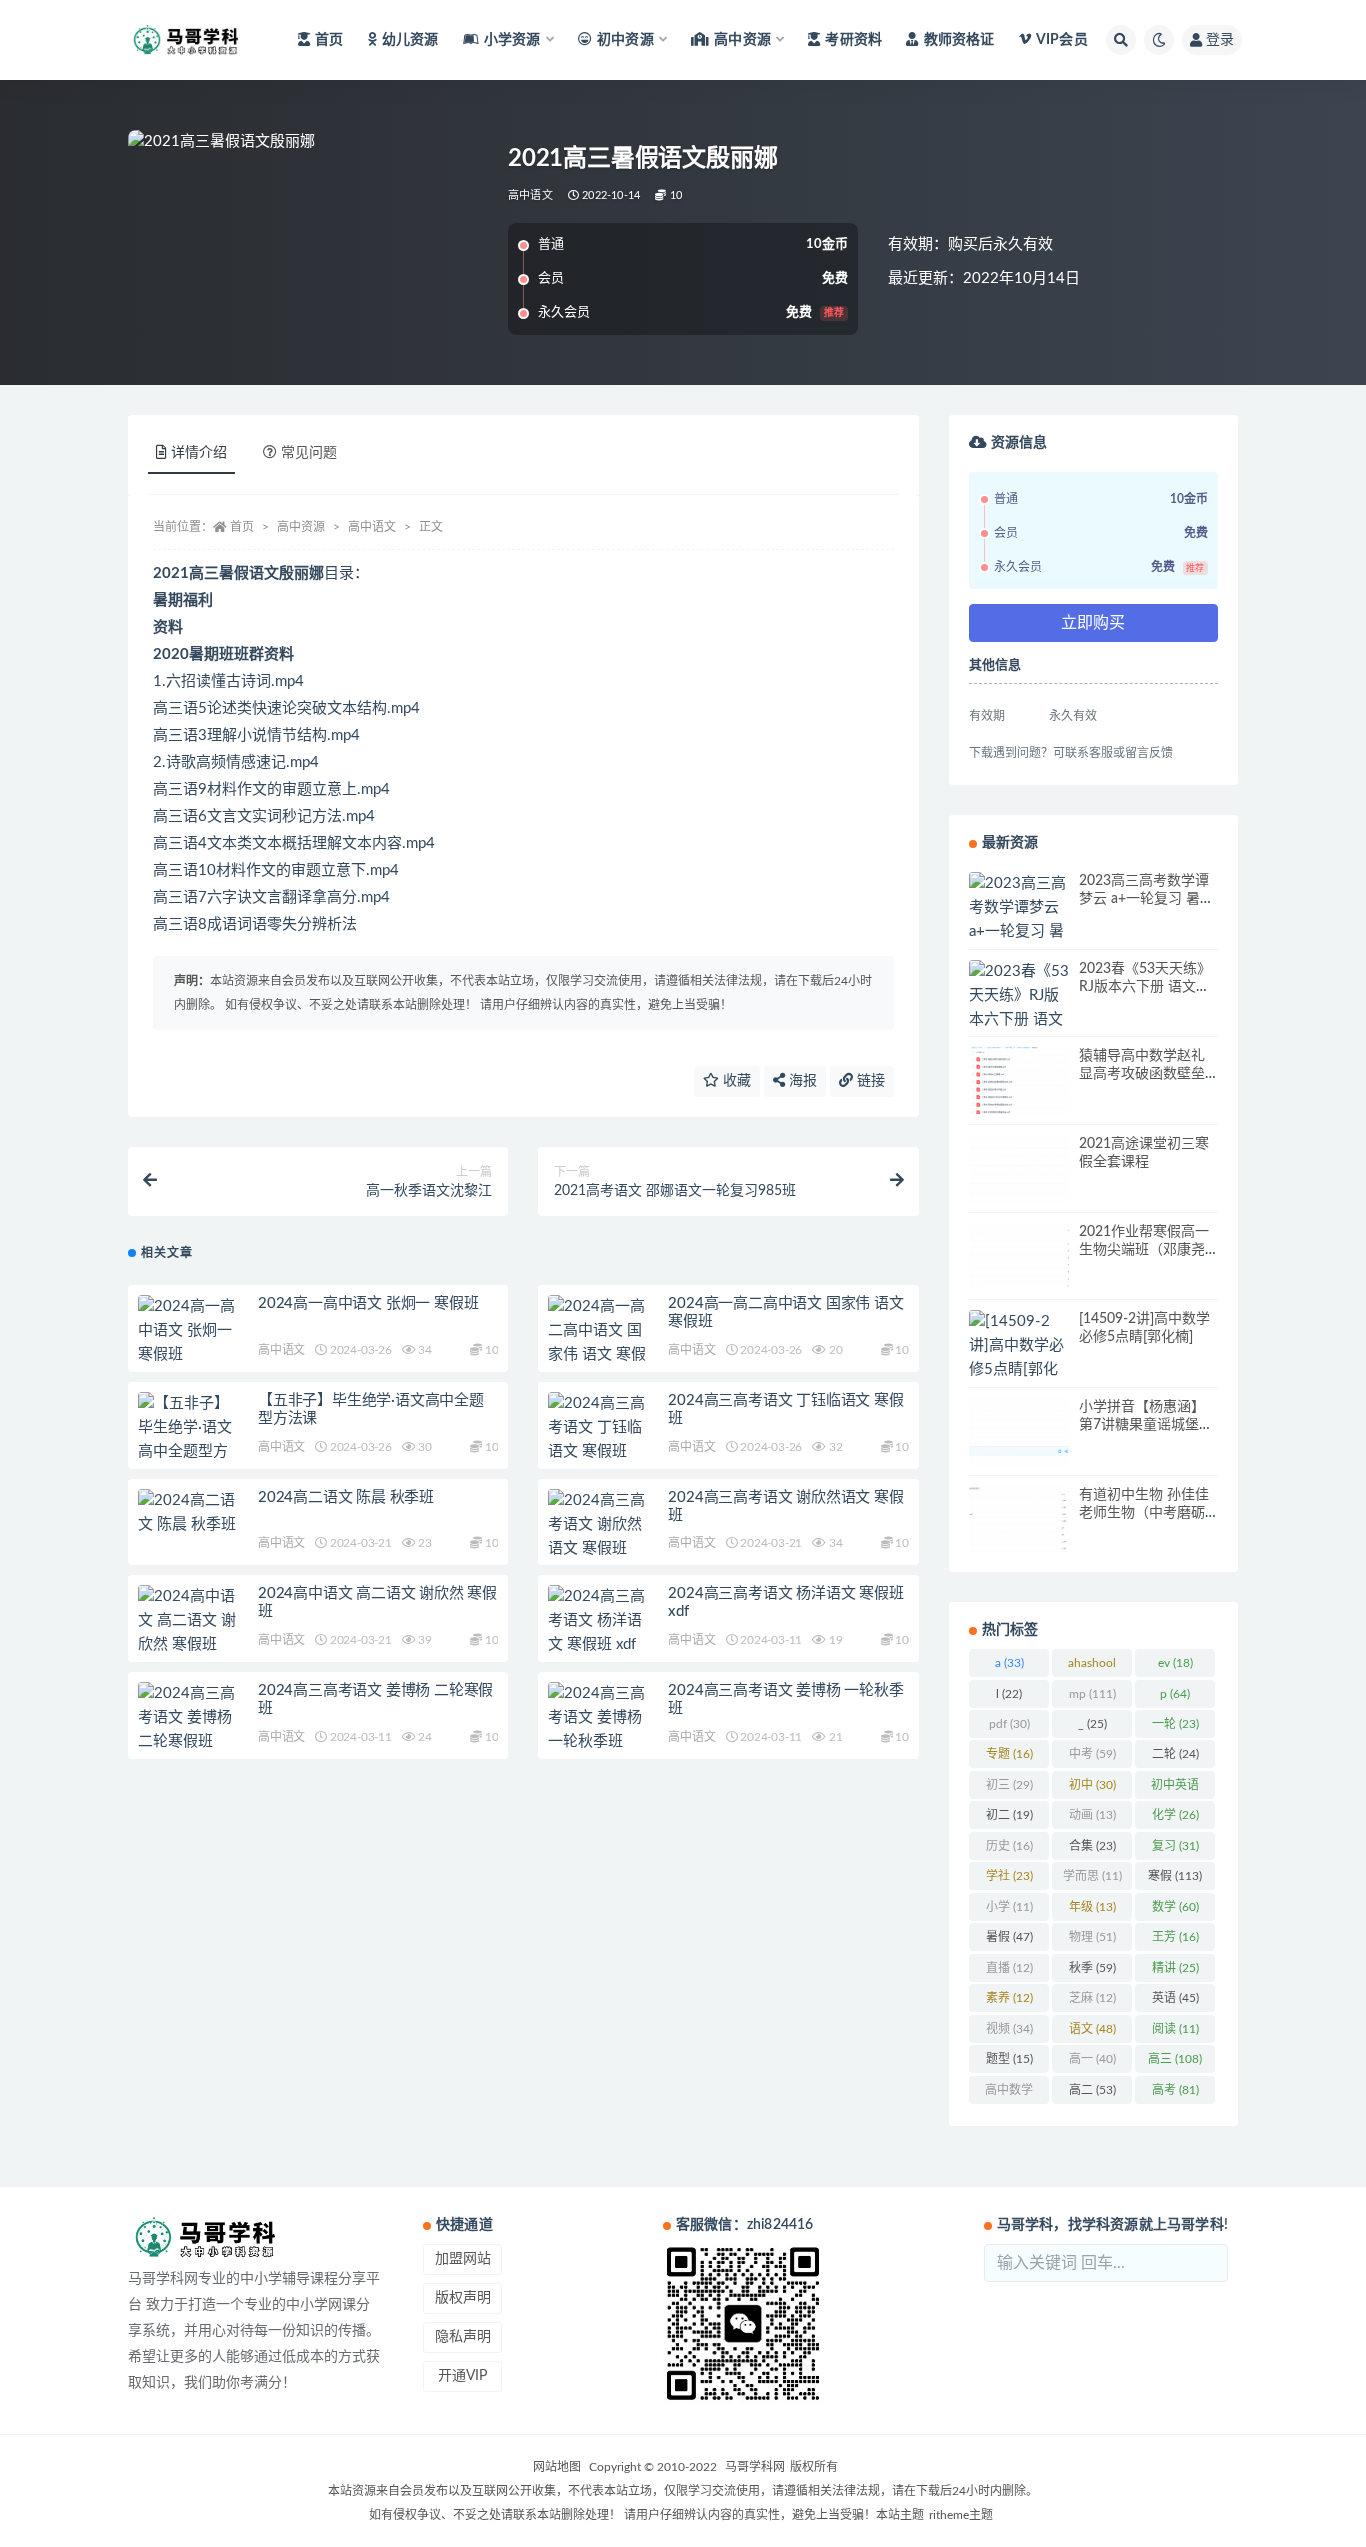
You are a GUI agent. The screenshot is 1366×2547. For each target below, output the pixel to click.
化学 (1175, 1815)
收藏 (735, 1081)
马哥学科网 (755, 2467)
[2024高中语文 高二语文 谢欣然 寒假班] (188, 1621)
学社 (1009, 1876)
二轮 (1175, 1754)
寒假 (1175, 1876)
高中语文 (530, 195)
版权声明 (463, 2298)
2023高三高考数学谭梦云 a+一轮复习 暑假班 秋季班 (1146, 899)
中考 (1092, 1754)
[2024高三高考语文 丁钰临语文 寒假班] (598, 1428)
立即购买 (1093, 623)
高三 (1175, 2059)
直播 (1009, 1968)
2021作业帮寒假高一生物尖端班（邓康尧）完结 (1145, 1250)
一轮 (1175, 1724)
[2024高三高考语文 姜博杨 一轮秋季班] (598, 1718)
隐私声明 (463, 2337)
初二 (1009, 1815)
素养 (1009, 1998)
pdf (1009, 1724)
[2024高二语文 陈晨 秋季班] (188, 1513)
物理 (1092, 1937)
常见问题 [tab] (309, 453)
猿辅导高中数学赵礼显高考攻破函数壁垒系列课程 (1142, 1074)
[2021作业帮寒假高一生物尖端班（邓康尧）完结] (1019, 1256)
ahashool (1092, 1667)
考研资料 (853, 40)
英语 (1175, 1998)
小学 (1009, 1907)
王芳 (1175, 1937)
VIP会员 (1062, 40)
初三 (1009, 1785)
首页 (329, 40)
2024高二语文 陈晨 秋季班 (346, 1497)
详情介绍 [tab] (199, 453)
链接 (869, 1081)
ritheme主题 (961, 2515)
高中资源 (301, 527)
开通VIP (462, 2376)
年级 (1092, 1907)
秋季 (1092, 1968)
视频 (1009, 2029)
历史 (1009, 1846)
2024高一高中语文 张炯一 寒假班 (368, 1303)
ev (1175, 1663)
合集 (1092, 1846)
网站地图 (557, 2467)
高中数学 (1009, 2094)
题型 (1009, 2059)
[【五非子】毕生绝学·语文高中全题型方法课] (188, 1440)
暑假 (1009, 1937)
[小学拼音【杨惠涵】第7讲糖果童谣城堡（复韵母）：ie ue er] (1019, 1431)
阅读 (1175, 2029)
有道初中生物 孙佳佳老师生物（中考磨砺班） (1144, 1513)
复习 (1175, 1846)
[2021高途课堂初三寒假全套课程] (1019, 1168)
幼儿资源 (410, 40)
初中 (1092, 1785)
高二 (1092, 2090)
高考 (1175, 2090)
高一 (1092, 2059)
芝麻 (1092, 1998)
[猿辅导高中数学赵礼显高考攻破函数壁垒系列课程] (1019, 1080)
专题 (1009, 1754)
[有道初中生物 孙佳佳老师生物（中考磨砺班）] (1019, 1519)
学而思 (1092, 1876)
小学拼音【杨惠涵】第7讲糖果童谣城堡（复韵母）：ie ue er (1142, 1425)
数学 (1175, 1907)
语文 (1092, 2029)
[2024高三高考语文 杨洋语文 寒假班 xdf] (598, 1621)
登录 (1220, 40)
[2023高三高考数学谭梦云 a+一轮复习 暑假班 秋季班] (1019, 920)
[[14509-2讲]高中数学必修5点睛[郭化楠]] (1019, 1358)
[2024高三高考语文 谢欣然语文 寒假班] (598, 1525)
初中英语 (1175, 1789)
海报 (801, 1081)
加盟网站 (463, 2259)
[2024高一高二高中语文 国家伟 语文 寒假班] (598, 1343)
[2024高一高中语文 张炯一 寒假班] (188, 1331)
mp (1092, 1694)
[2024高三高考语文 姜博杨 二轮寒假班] (188, 1718)
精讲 (1175, 1968)
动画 (1092, 1815)
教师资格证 (959, 40)
